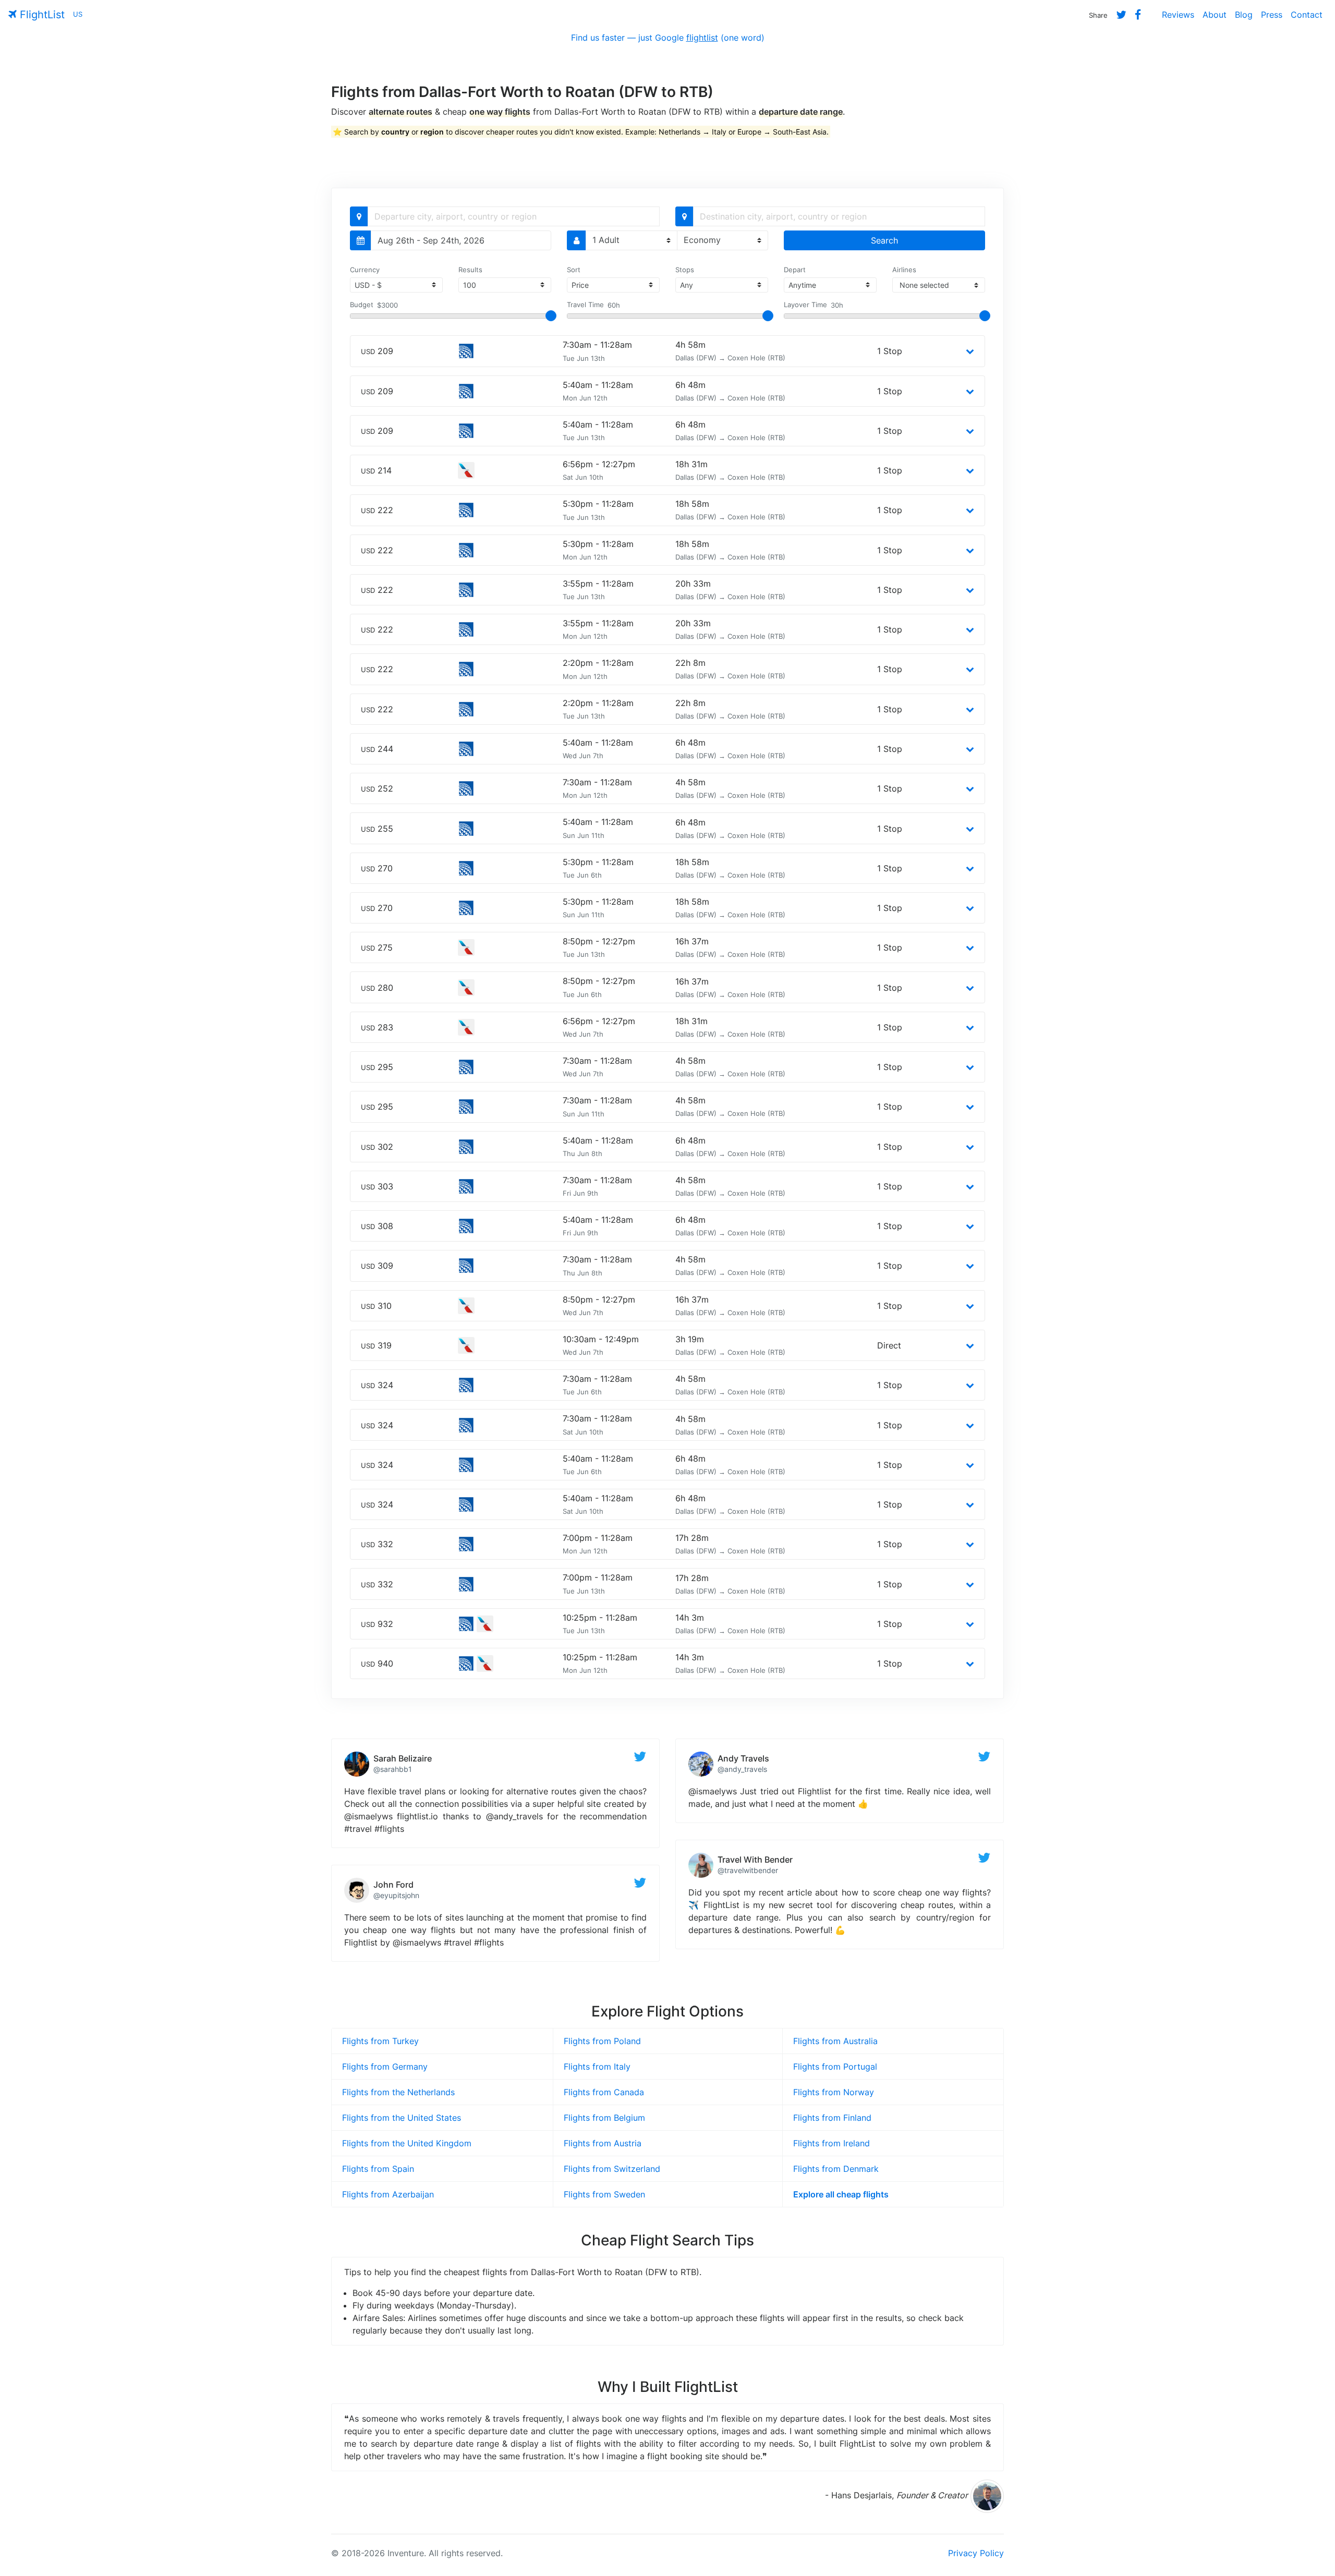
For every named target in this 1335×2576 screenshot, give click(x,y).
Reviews (1178, 15)
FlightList (41, 15)
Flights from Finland (832, 2118)
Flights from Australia (835, 2041)
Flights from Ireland (832, 2143)
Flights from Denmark (836, 2169)
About (1215, 15)
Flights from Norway (834, 2092)
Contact (1307, 15)
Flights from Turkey (380, 2041)
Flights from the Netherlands (398, 2092)
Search (884, 240)
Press (1272, 15)
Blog (1244, 15)
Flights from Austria (603, 2143)
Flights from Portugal (835, 2067)
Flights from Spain (378, 2169)
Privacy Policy (976, 2553)
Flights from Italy (597, 2067)
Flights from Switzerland (612, 2169)
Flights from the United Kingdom (407, 2143)
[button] (970, 351)
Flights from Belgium (604, 2118)
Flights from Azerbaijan (388, 2194)
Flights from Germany (385, 2067)
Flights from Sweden (604, 2194)
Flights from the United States (402, 2118)
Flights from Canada (604, 2092)
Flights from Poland (602, 2041)
